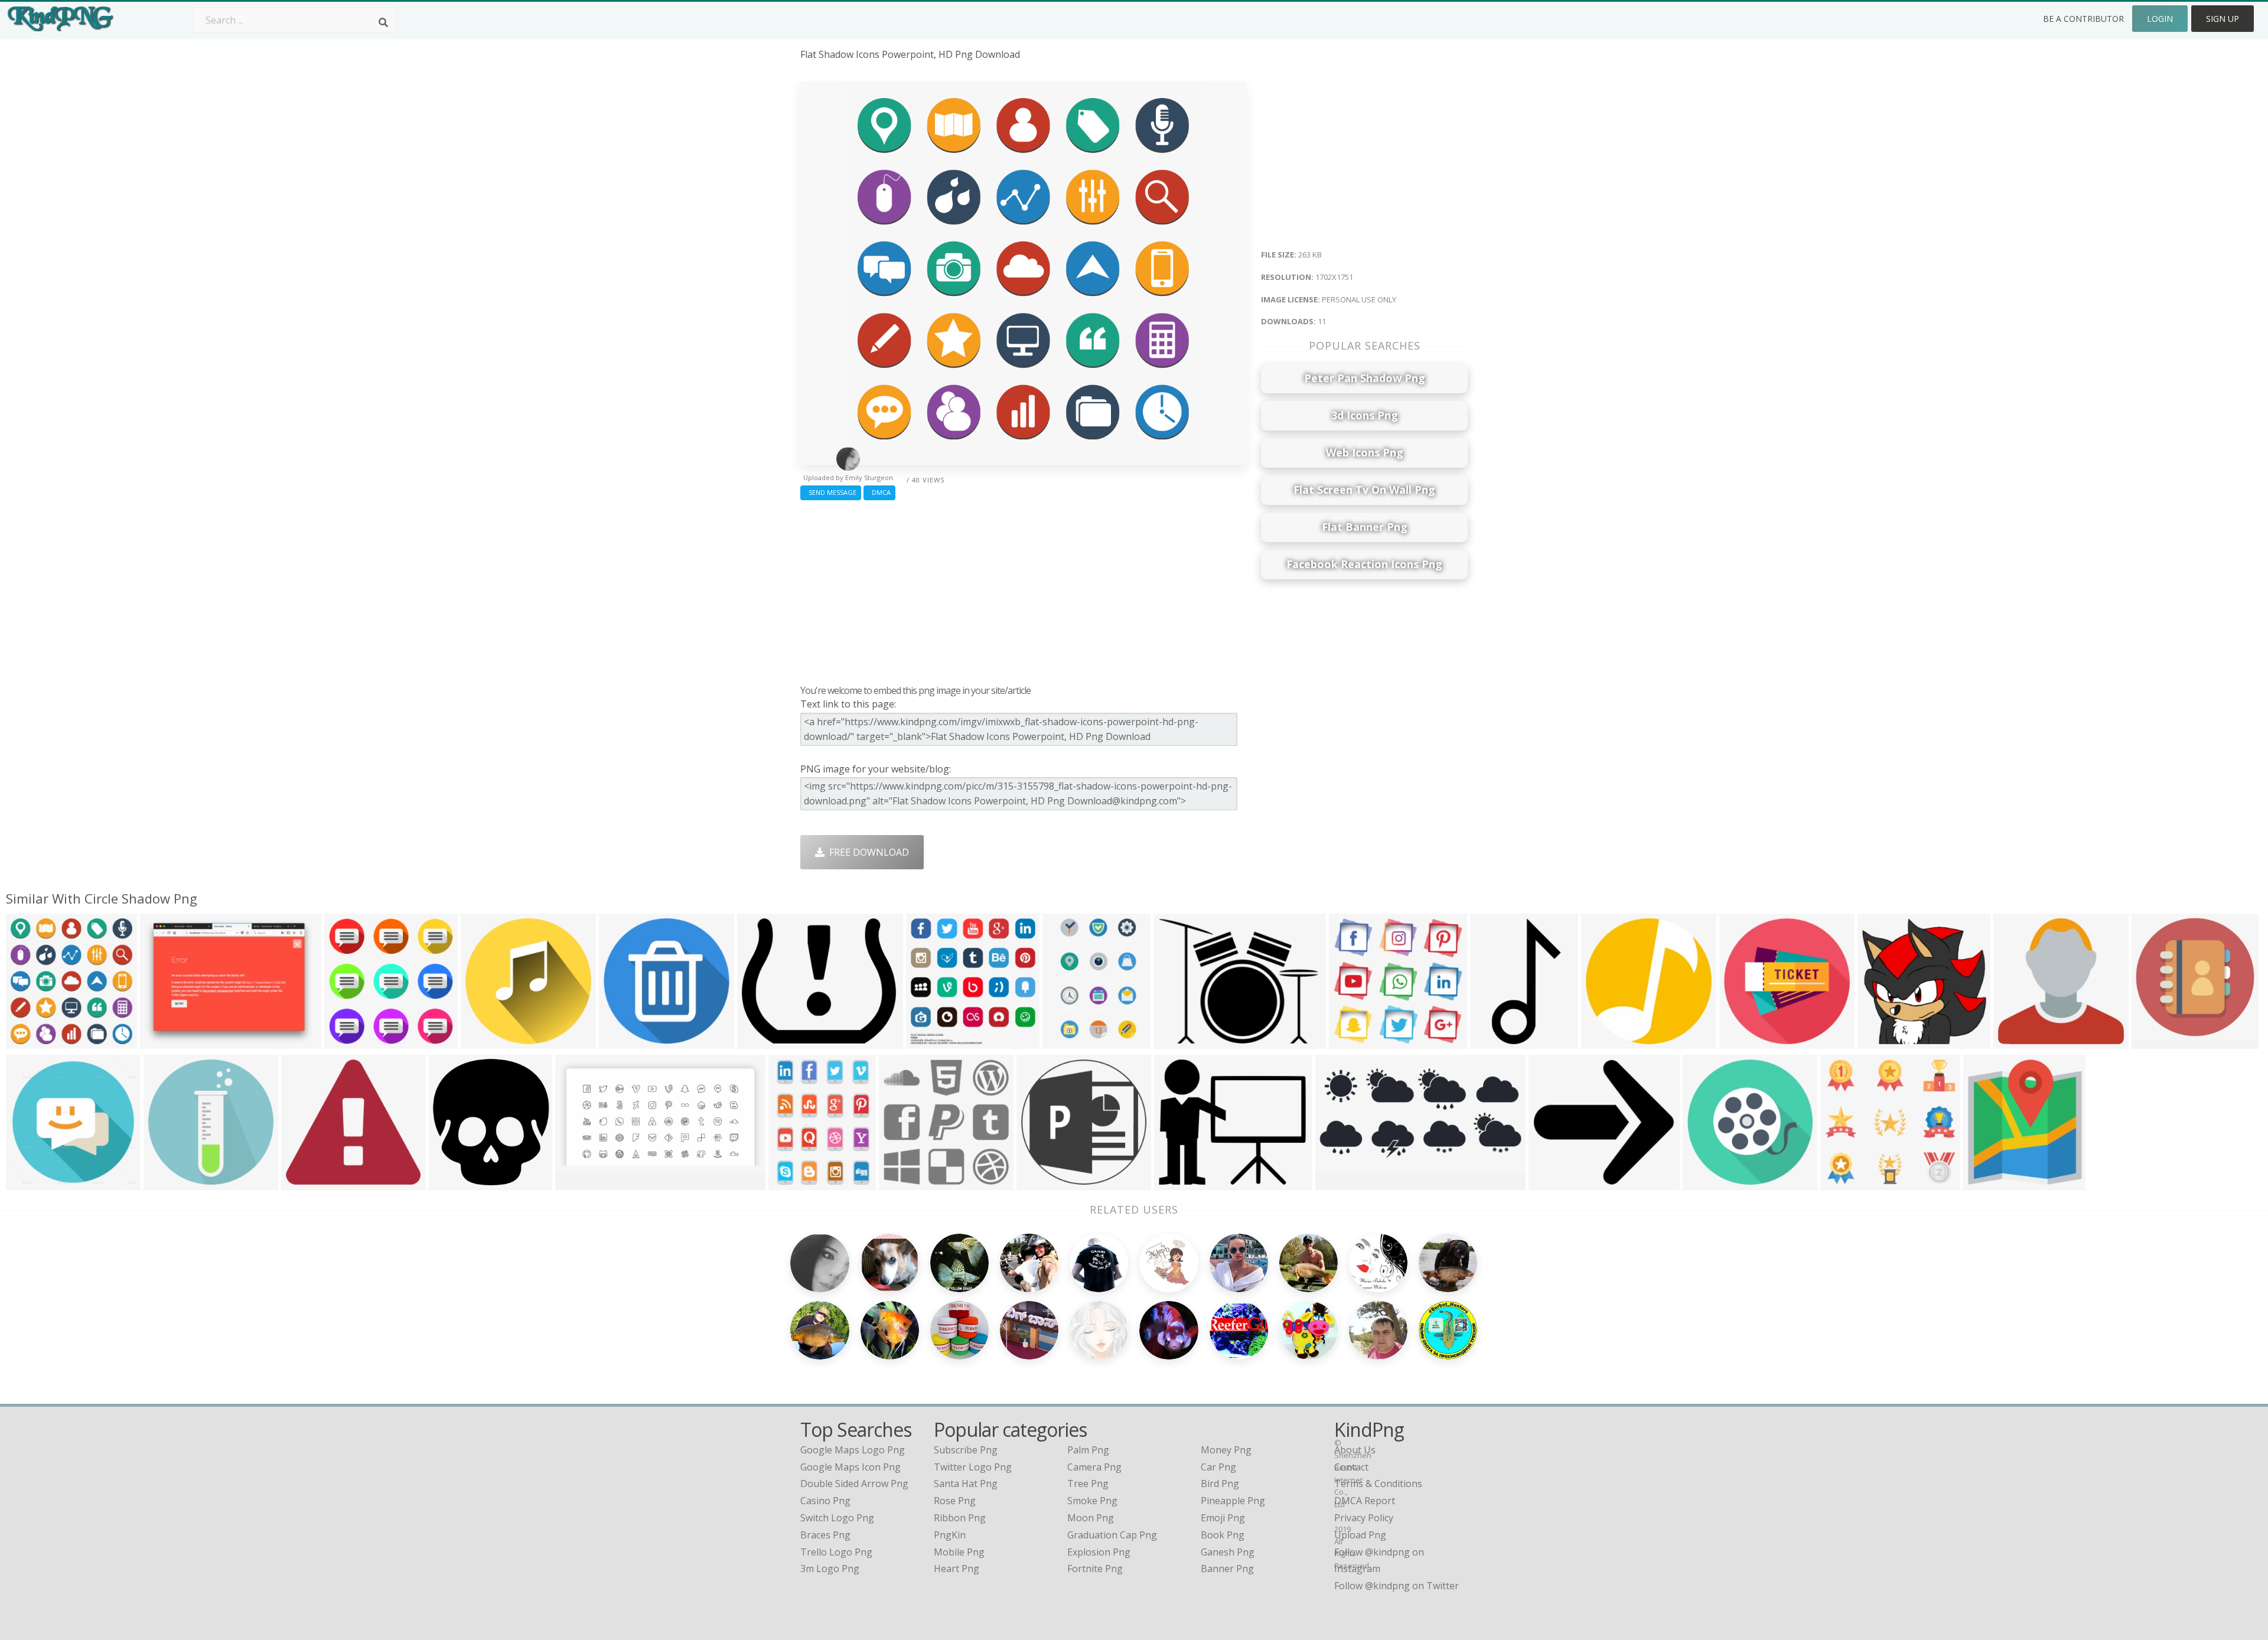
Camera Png (1094, 1467)
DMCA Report (1365, 1501)
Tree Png (1088, 1484)
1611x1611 (1043, 1183)
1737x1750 (933, 1041)
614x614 (1176, 1041)
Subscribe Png (966, 1450)
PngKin (950, 1535)
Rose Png (955, 1501)
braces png (825, 1535)
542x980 (1492, 1041)
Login (2160, 19)
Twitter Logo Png (973, 1467)
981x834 (1176, 1183)
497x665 (791, 1183)
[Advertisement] (1023, 589)
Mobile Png (959, 1552)
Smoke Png (1092, 1501)
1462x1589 (456, 1183)
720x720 (483, 1041)
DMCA (879, 492)
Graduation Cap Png (1112, 1535)
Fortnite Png (1095, 1569)
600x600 (621, 1041)
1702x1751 (33, 1041)
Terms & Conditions (1378, 1484)
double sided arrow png (854, 1484)
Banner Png (1227, 1569)
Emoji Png (1223, 1518)
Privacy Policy (1364, 1518)
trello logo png (836, 1552)
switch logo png (837, 1518)
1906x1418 (167, 1041)
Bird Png (1220, 1484)
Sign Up (2223, 19)
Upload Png (1360, 1535)
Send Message (831, 492)
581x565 (1351, 1041)
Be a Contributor (2083, 19)
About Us (1355, 1450)
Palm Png (1088, 1450)
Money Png (1226, 1450)
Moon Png (1091, 1518)
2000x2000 (170, 1183)
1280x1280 (351, 1041)
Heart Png (957, 1569)
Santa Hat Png (966, 1484)
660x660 (901, 1183)
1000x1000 (1884, 1041)
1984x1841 (308, 1183)
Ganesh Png (1228, 1552)
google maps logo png (853, 1450)
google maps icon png (850, 1467)
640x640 (1551, 1183)
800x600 (1337, 1183)
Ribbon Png (960, 1518)
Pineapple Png (1233, 1501)
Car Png (1218, 1467)
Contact (1351, 1467)
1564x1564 (1746, 1041)
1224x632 (580, 1183)
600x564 (1842, 1183)
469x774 (1065, 1041)
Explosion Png (1099, 1552)
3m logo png (830, 1569)
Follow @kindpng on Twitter (1397, 1586)
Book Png (1223, 1535)
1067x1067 (33, 1183)
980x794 (759, 1041)
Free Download (867, 852)
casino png (825, 1501)
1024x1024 (1608, 1041)
